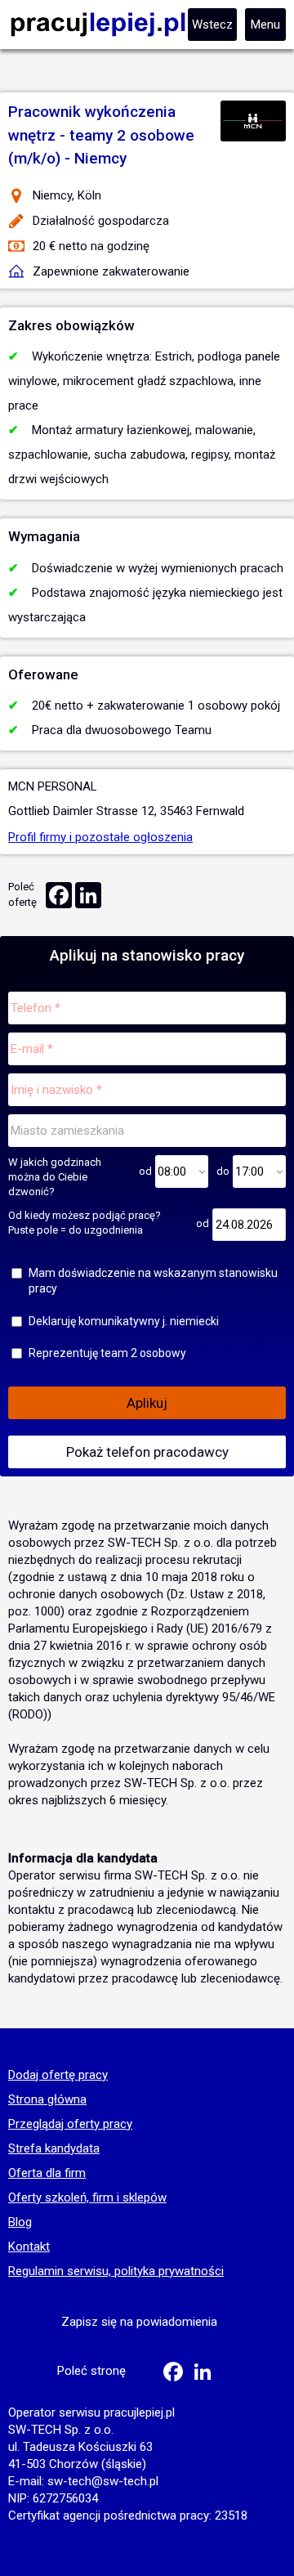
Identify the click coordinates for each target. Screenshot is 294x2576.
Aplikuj (147, 1403)
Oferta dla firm (47, 2174)
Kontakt (29, 2247)
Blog (20, 2223)
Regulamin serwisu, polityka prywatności (116, 2272)
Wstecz (212, 25)
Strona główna (47, 2100)
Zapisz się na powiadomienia (139, 2322)
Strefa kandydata (54, 2149)
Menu (265, 25)
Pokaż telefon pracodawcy (147, 1452)
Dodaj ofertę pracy (58, 2076)
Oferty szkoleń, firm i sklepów (87, 2198)
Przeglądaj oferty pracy (70, 2125)
